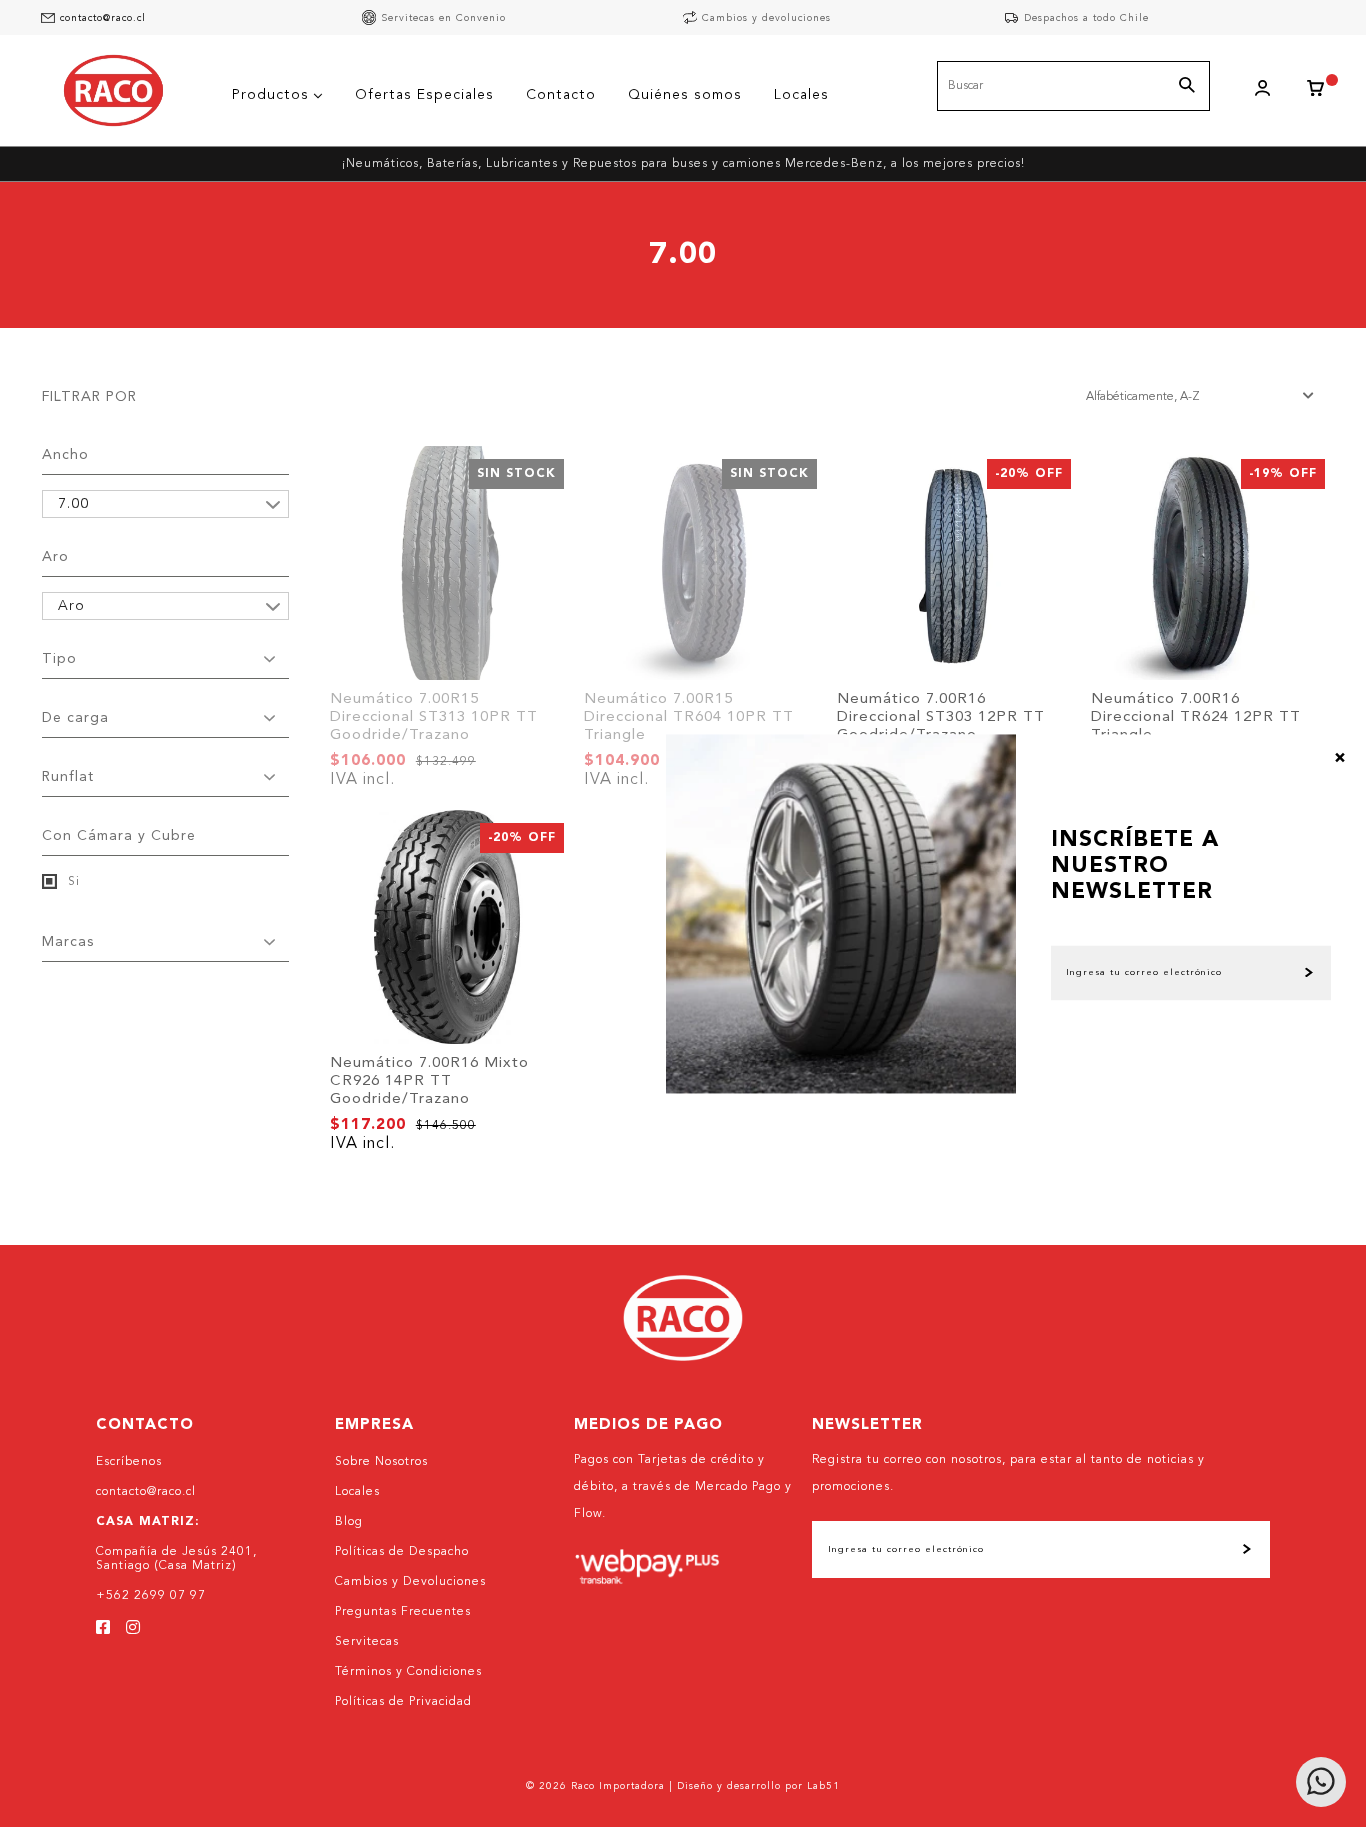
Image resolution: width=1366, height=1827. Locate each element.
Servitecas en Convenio (443, 18)
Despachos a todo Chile (1086, 18)
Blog (349, 1522)
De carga (75, 718)
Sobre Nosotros (381, 1462)
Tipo (59, 659)
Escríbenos (129, 1462)
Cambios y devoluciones (766, 18)
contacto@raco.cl (103, 18)
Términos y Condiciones (408, 1672)
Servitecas (367, 1642)
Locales (357, 1492)
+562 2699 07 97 (151, 1596)
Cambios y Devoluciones (410, 1582)
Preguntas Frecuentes (403, 1612)
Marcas (68, 942)
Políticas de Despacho (402, 1552)
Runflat (68, 777)
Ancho (65, 455)
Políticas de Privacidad (403, 1702)
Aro (55, 557)
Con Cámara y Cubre (119, 836)
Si (72, 882)
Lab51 (823, 1786)
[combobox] (1073, 86)
